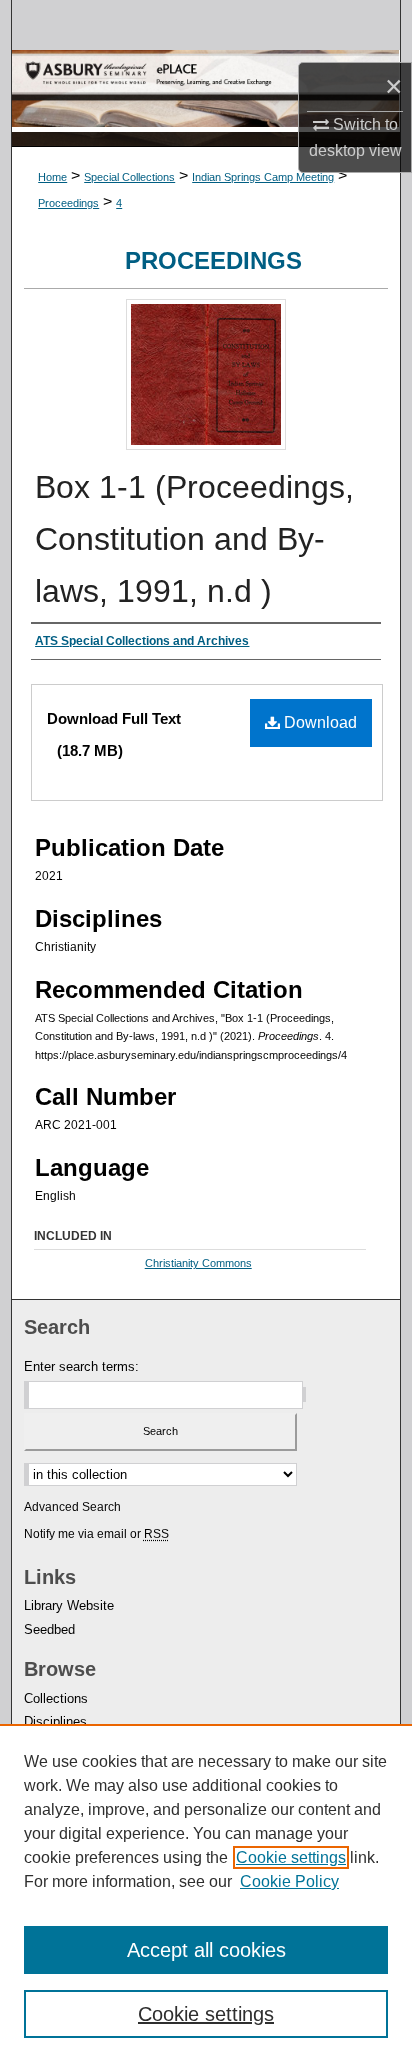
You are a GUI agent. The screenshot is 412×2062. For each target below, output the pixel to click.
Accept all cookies (206, 1950)
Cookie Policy (289, 1881)
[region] (206, 1893)
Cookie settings (291, 1857)
